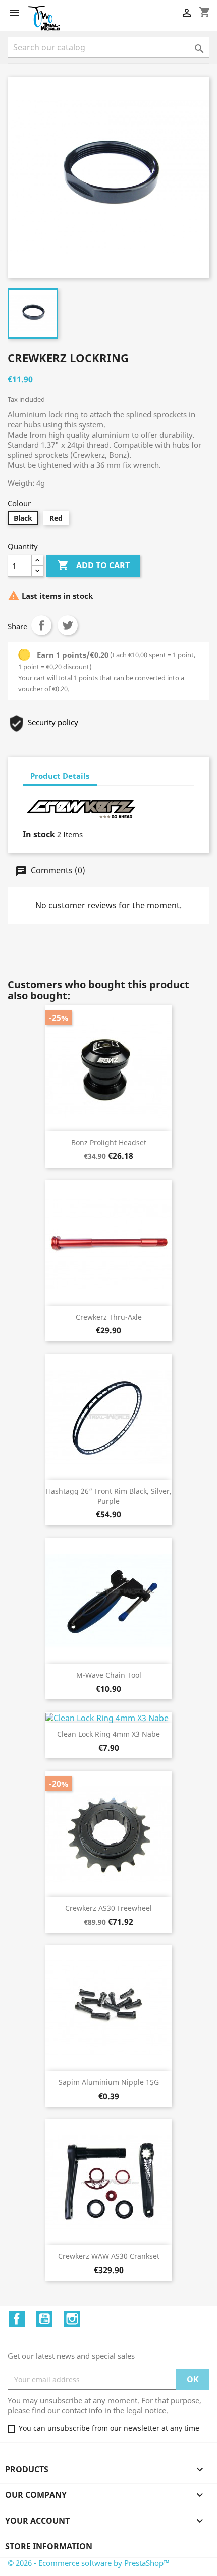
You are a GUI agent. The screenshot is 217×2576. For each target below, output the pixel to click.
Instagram (72, 2319)
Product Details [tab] (60, 776)
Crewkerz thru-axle (109, 1317)
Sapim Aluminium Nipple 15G (109, 2082)
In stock (39, 834)
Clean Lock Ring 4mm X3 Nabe (108, 1734)
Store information (49, 2546)
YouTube (44, 2319)
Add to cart (93, 565)
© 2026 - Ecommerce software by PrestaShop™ (89, 2563)
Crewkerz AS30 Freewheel (108, 1908)
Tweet (68, 625)
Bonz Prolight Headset (109, 1143)
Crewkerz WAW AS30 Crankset (109, 2256)
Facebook (17, 2319)
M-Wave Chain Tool (109, 1675)
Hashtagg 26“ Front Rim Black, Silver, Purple (109, 1496)
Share (41, 625)
